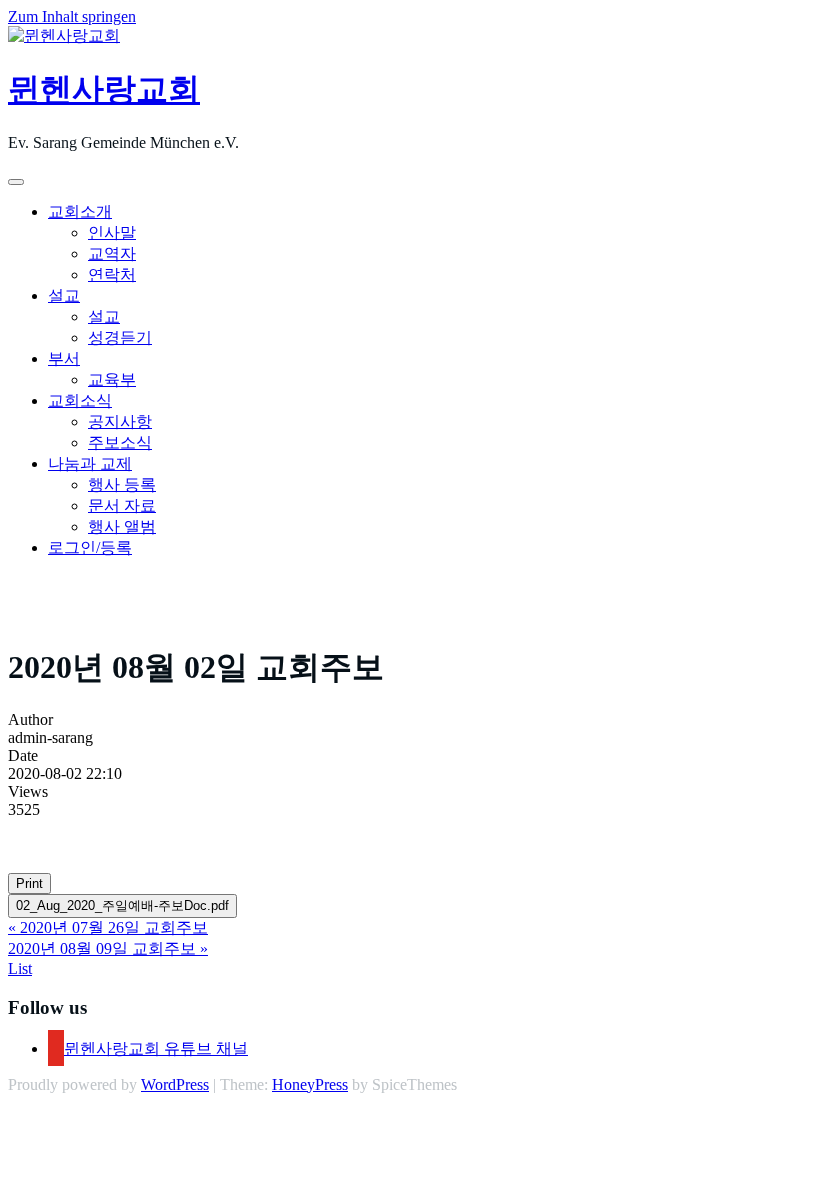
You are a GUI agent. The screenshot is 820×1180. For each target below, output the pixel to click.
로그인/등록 (90, 547)
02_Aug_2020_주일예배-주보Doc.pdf (122, 905)
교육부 (112, 379)
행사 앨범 (122, 526)
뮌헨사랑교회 (104, 89)
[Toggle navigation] (16, 182)
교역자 (112, 253)
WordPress (175, 1084)
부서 (64, 358)
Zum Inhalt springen (72, 16)
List (20, 968)
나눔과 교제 (90, 463)
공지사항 (120, 421)
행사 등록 (122, 484)
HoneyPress (310, 1084)
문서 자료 (122, 505)
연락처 (112, 274)
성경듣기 (120, 337)
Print (29, 883)
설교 (64, 295)
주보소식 (120, 442)
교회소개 (80, 211)
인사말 (112, 232)
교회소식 (80, 400)
